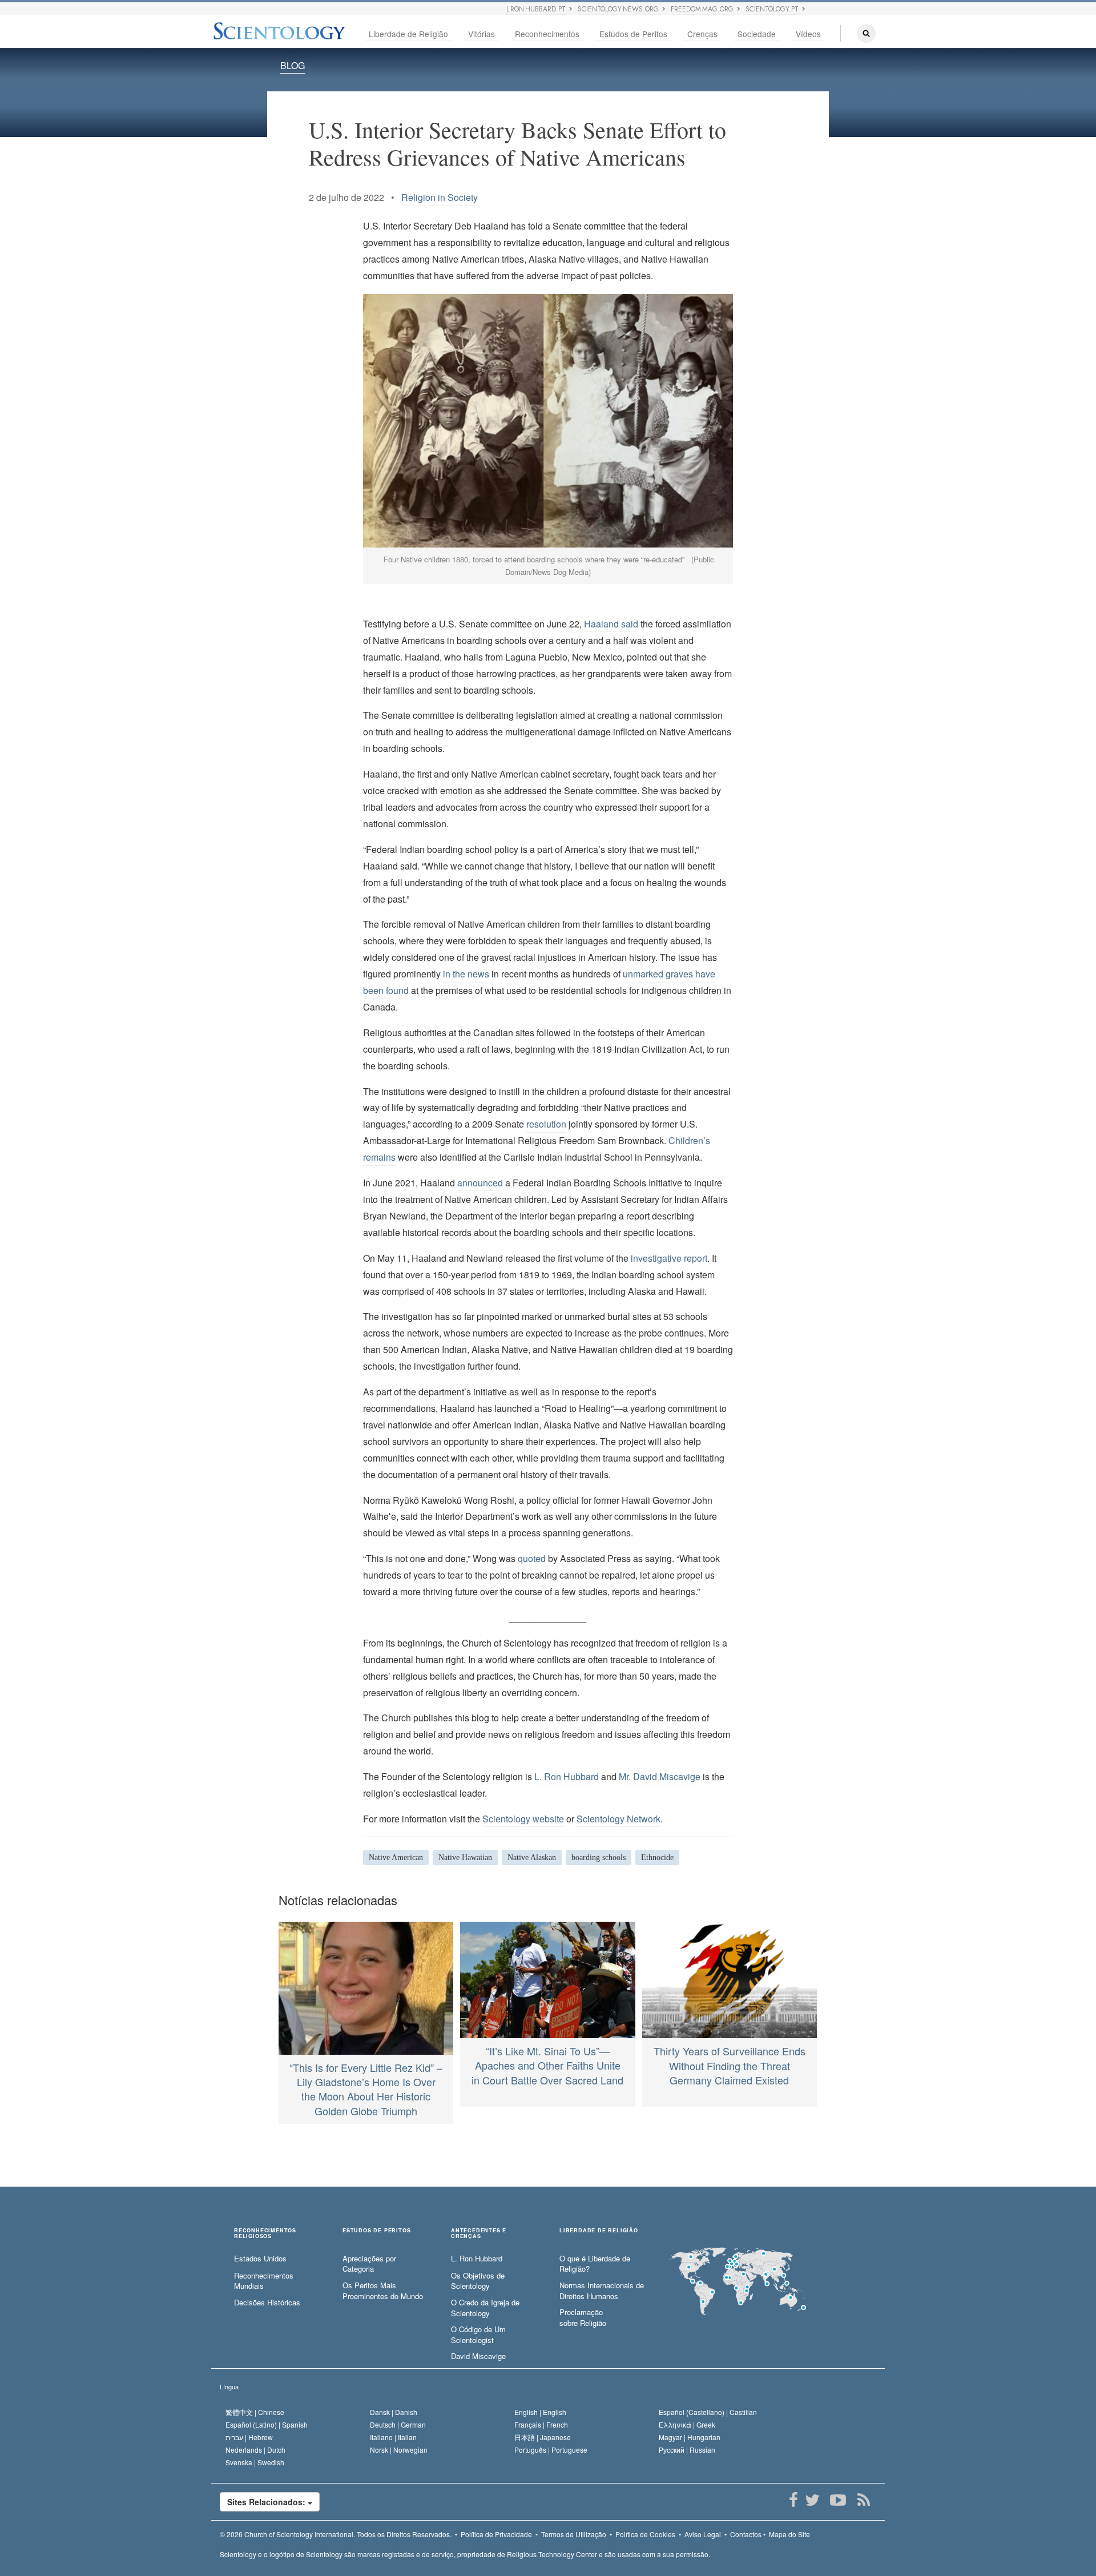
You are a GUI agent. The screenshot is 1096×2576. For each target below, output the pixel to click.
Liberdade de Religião (408, 34)
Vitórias (481, 34)
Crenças (702, 34)
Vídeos (808, 34)
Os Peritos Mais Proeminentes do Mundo (383, 2291)
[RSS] (863, 2500)
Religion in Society (440, 197)
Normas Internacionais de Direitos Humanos (602, 2291)
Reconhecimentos (547, 34)
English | (540, 2412)
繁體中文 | (255, 2412)
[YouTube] (838, 2500)
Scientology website (523, 1819)
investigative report (669, 1258)
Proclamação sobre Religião (583, 2318)
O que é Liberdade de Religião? (595, 2264)
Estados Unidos (260, 2259)
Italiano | (393, 2437)
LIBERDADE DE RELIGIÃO (599, 2231)
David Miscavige (478, 2356)
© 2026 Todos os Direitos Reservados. (336, 2534)
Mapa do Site (789, 2534)
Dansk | (394, 2412)
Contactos (746, 2534)
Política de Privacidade (496, 2534)
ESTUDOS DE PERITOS (376, 2231)
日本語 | (543, 2437)
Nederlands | (255, 2450)
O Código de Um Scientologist (478, 2335)
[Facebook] (793, 2500)
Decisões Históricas (267, 2303)
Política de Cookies (645, 2534)
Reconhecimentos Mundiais (264, 2281)
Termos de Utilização (574, 2534)
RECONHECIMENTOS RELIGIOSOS (265, 2233)
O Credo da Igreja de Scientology (485, 2308)
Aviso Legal (703, 2534)
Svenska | (255, 2462)
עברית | (249, 2437)
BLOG (293, 65)
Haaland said (611, 624)
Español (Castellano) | (708, 2412)
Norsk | (399, 2450)
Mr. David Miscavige (660, 1776)
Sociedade (757, 34)
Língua (229, 2386)
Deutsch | (398, 2424)
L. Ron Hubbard (567, 1776)
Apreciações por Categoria (369, 2264)
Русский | (687, 2450)
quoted (532, 1558)
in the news (466, 974)
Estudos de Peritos (633, 34)
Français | (541, 2424)
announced (480, 1183)
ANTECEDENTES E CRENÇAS (479, 2233)
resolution (546, 1124)
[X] (812, 2500)
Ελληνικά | (687, 2424)
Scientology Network (618, 1819)
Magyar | (690, 2437)
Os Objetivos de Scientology (478, 2281)
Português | (551, 2450)
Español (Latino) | (267, 2424)
